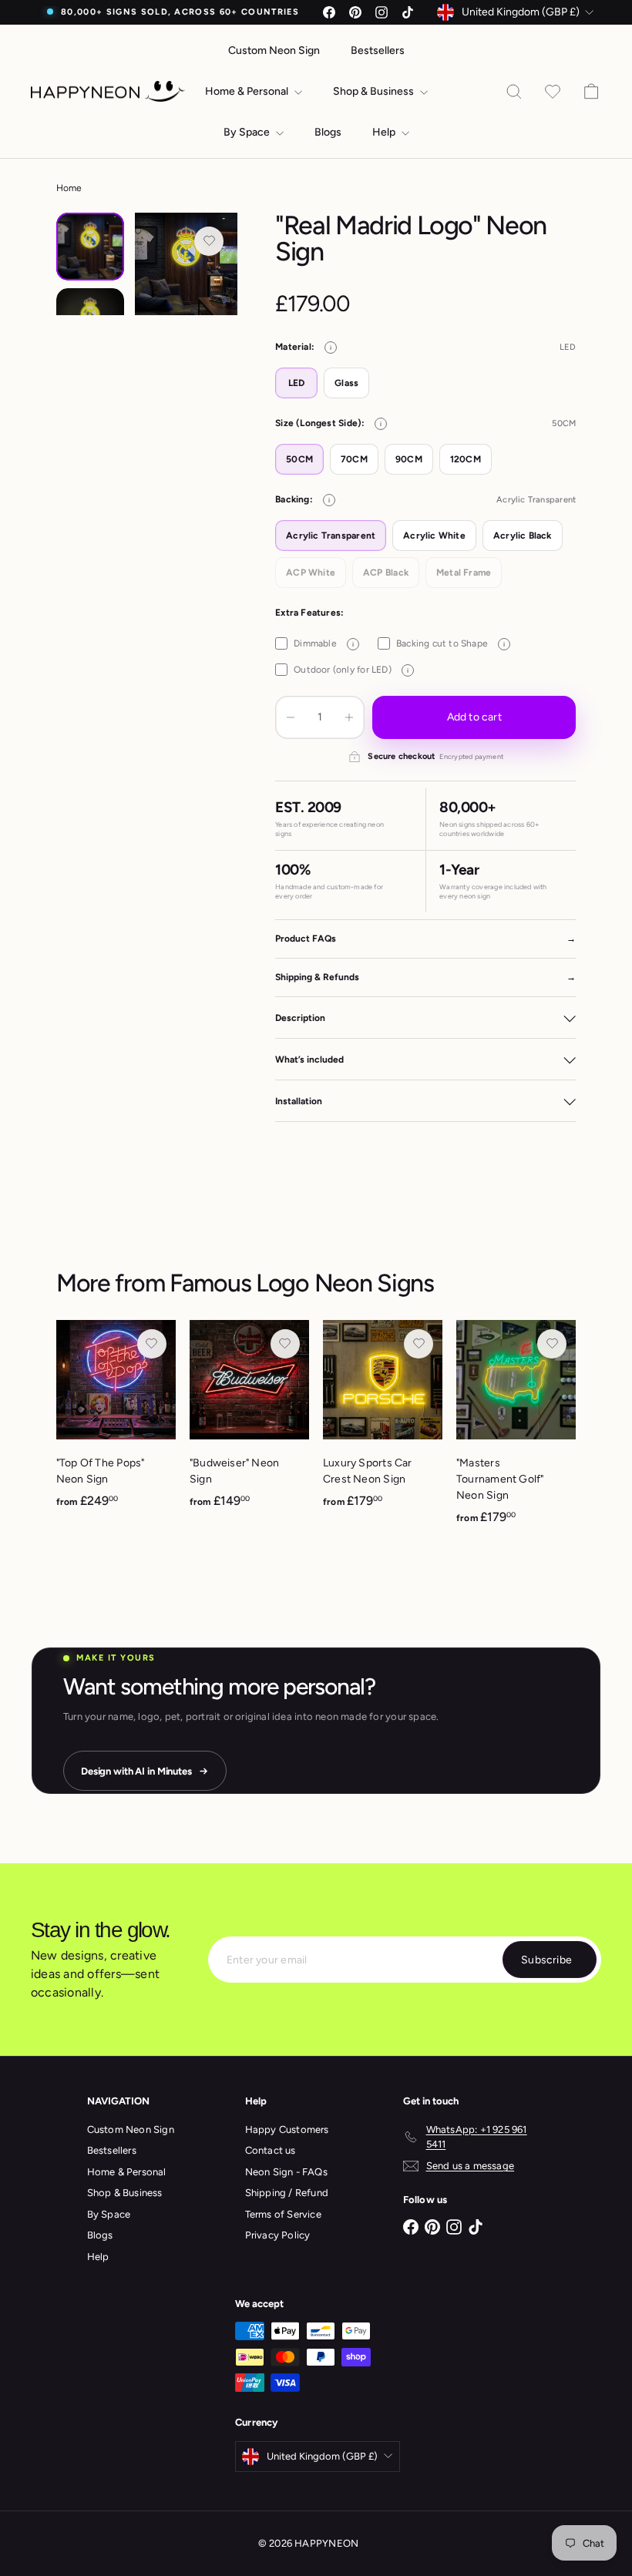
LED (297, 383)
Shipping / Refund (287, 2193)
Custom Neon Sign (274, 50)
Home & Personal (248, 91)
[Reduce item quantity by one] (291, 717)
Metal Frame (464, 573)
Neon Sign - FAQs (286, 2172)
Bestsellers (378, 50)
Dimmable (324, 643)
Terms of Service (283, 2214)
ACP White (311, 573)
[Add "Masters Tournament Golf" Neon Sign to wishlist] (552, 1344)
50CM (299, 459)
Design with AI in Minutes (136, 1771)
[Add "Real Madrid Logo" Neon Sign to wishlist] (209, 241)
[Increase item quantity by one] (349, 717)
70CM (354, 459)
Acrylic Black (523, 536)
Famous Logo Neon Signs (302, 1283)
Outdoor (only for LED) (351, 670)
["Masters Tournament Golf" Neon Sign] (516, 1431)
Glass (346, 383)
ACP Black (386, 573)
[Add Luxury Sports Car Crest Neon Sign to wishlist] (419, 1344)
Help (385, 132)
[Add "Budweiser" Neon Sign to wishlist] (285, 1344)
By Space (248, 132)
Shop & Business (375, 91)
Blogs (328, 132)
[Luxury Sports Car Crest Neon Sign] (383, 1422)
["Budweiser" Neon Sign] (249, 1422)
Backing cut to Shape (450, 643)
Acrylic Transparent (331, 536)
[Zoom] (186, 264)
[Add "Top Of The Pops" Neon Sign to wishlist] (152, 1344)
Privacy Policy (278, 2235)
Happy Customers (287, 2129)
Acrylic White (434, 536)
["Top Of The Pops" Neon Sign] (116, 1422)
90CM (409, 459)
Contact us (271, 2150)
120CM (466, 459)
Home (69, 188)
